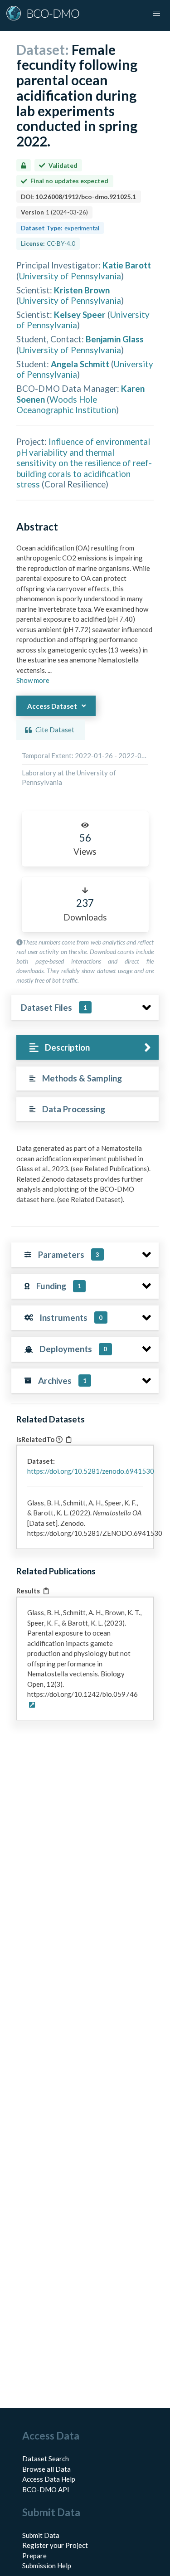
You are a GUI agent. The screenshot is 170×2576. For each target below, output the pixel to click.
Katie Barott (127, 265)
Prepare (34, 2556)
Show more (33, 680)
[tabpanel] (85, 1177)
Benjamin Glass (115, 339)
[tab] (87, 1048)
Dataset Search (46, 2459)
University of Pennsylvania (70, 276)
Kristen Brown (82, 290)
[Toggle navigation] (156, 14)
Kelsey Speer (80, 314)
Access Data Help (49, 2479)
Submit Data (41, 2535)
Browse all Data (46, 2469)
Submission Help (47, 2566)
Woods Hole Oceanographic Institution (66, 404)
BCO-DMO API (46, 2489)
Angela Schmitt (80, 364)
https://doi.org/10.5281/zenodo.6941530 (91, 1471)
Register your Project (55, 2545)
